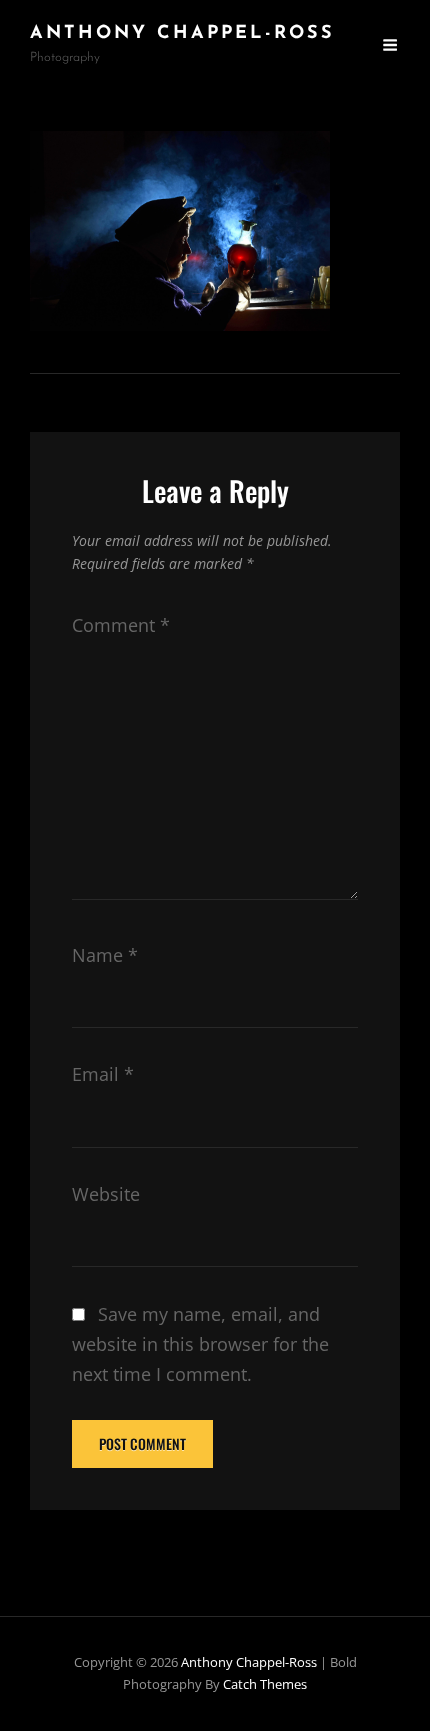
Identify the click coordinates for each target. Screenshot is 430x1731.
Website (106, 1194)
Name (105, 955)
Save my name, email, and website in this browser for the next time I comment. (200, 1344)
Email (103, 1074)
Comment (121, 625)
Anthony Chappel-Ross (182, 34)
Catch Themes (265, 1684)
